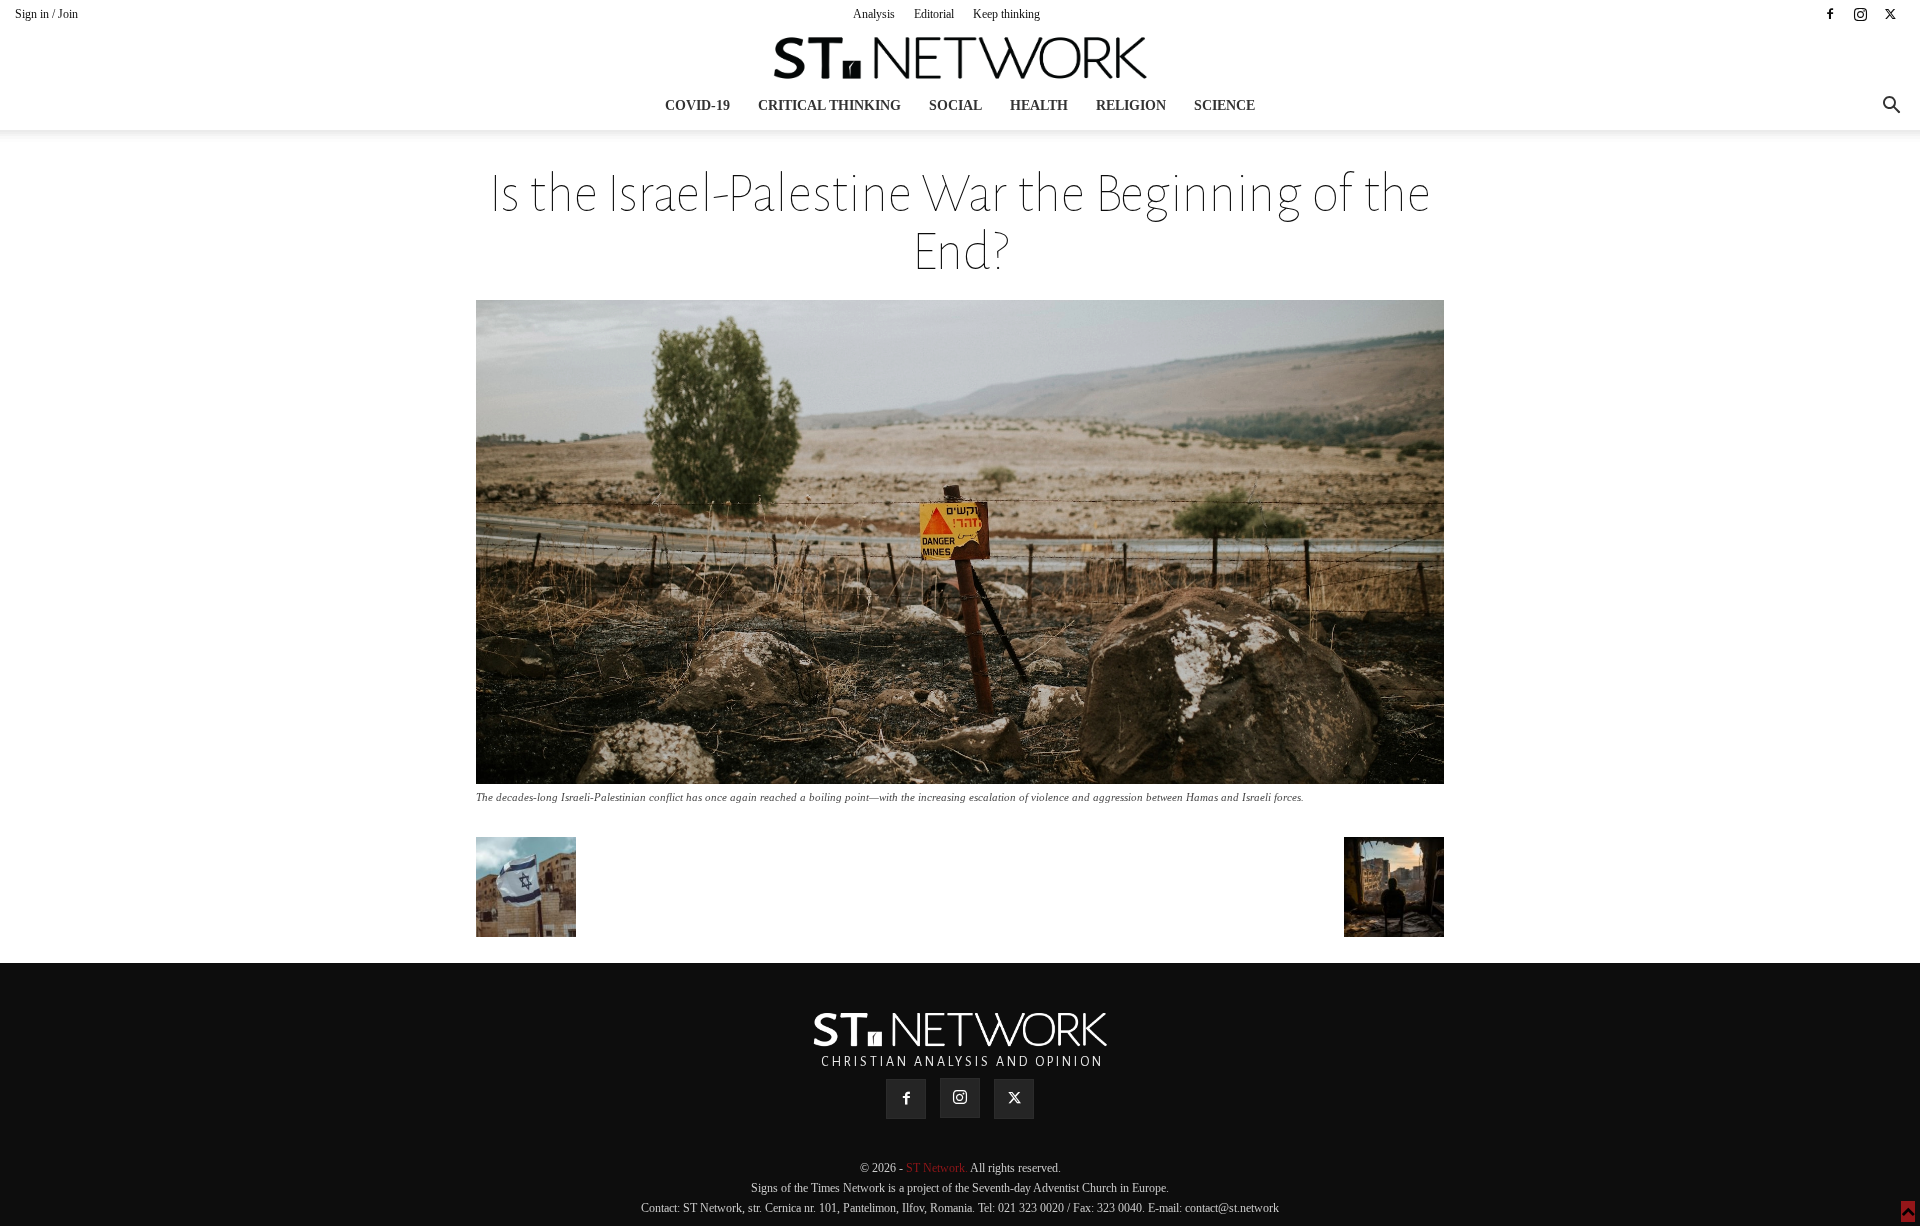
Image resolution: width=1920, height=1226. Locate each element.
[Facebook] (1830, 14)
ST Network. (938, 1168)
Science (1224, 105)
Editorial (934, 14)
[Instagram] (1860, 14)
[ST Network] (960, 58)
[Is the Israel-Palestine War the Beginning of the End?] (960, 778)
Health (1039, 105)
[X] (1890, 14)
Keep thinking (1006, 14)
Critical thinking (829, 105)
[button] (1891, 107)
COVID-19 (697, 105)
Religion (1131, 105)
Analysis (874, 14)
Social (955, 105)
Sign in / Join (46, 14)
